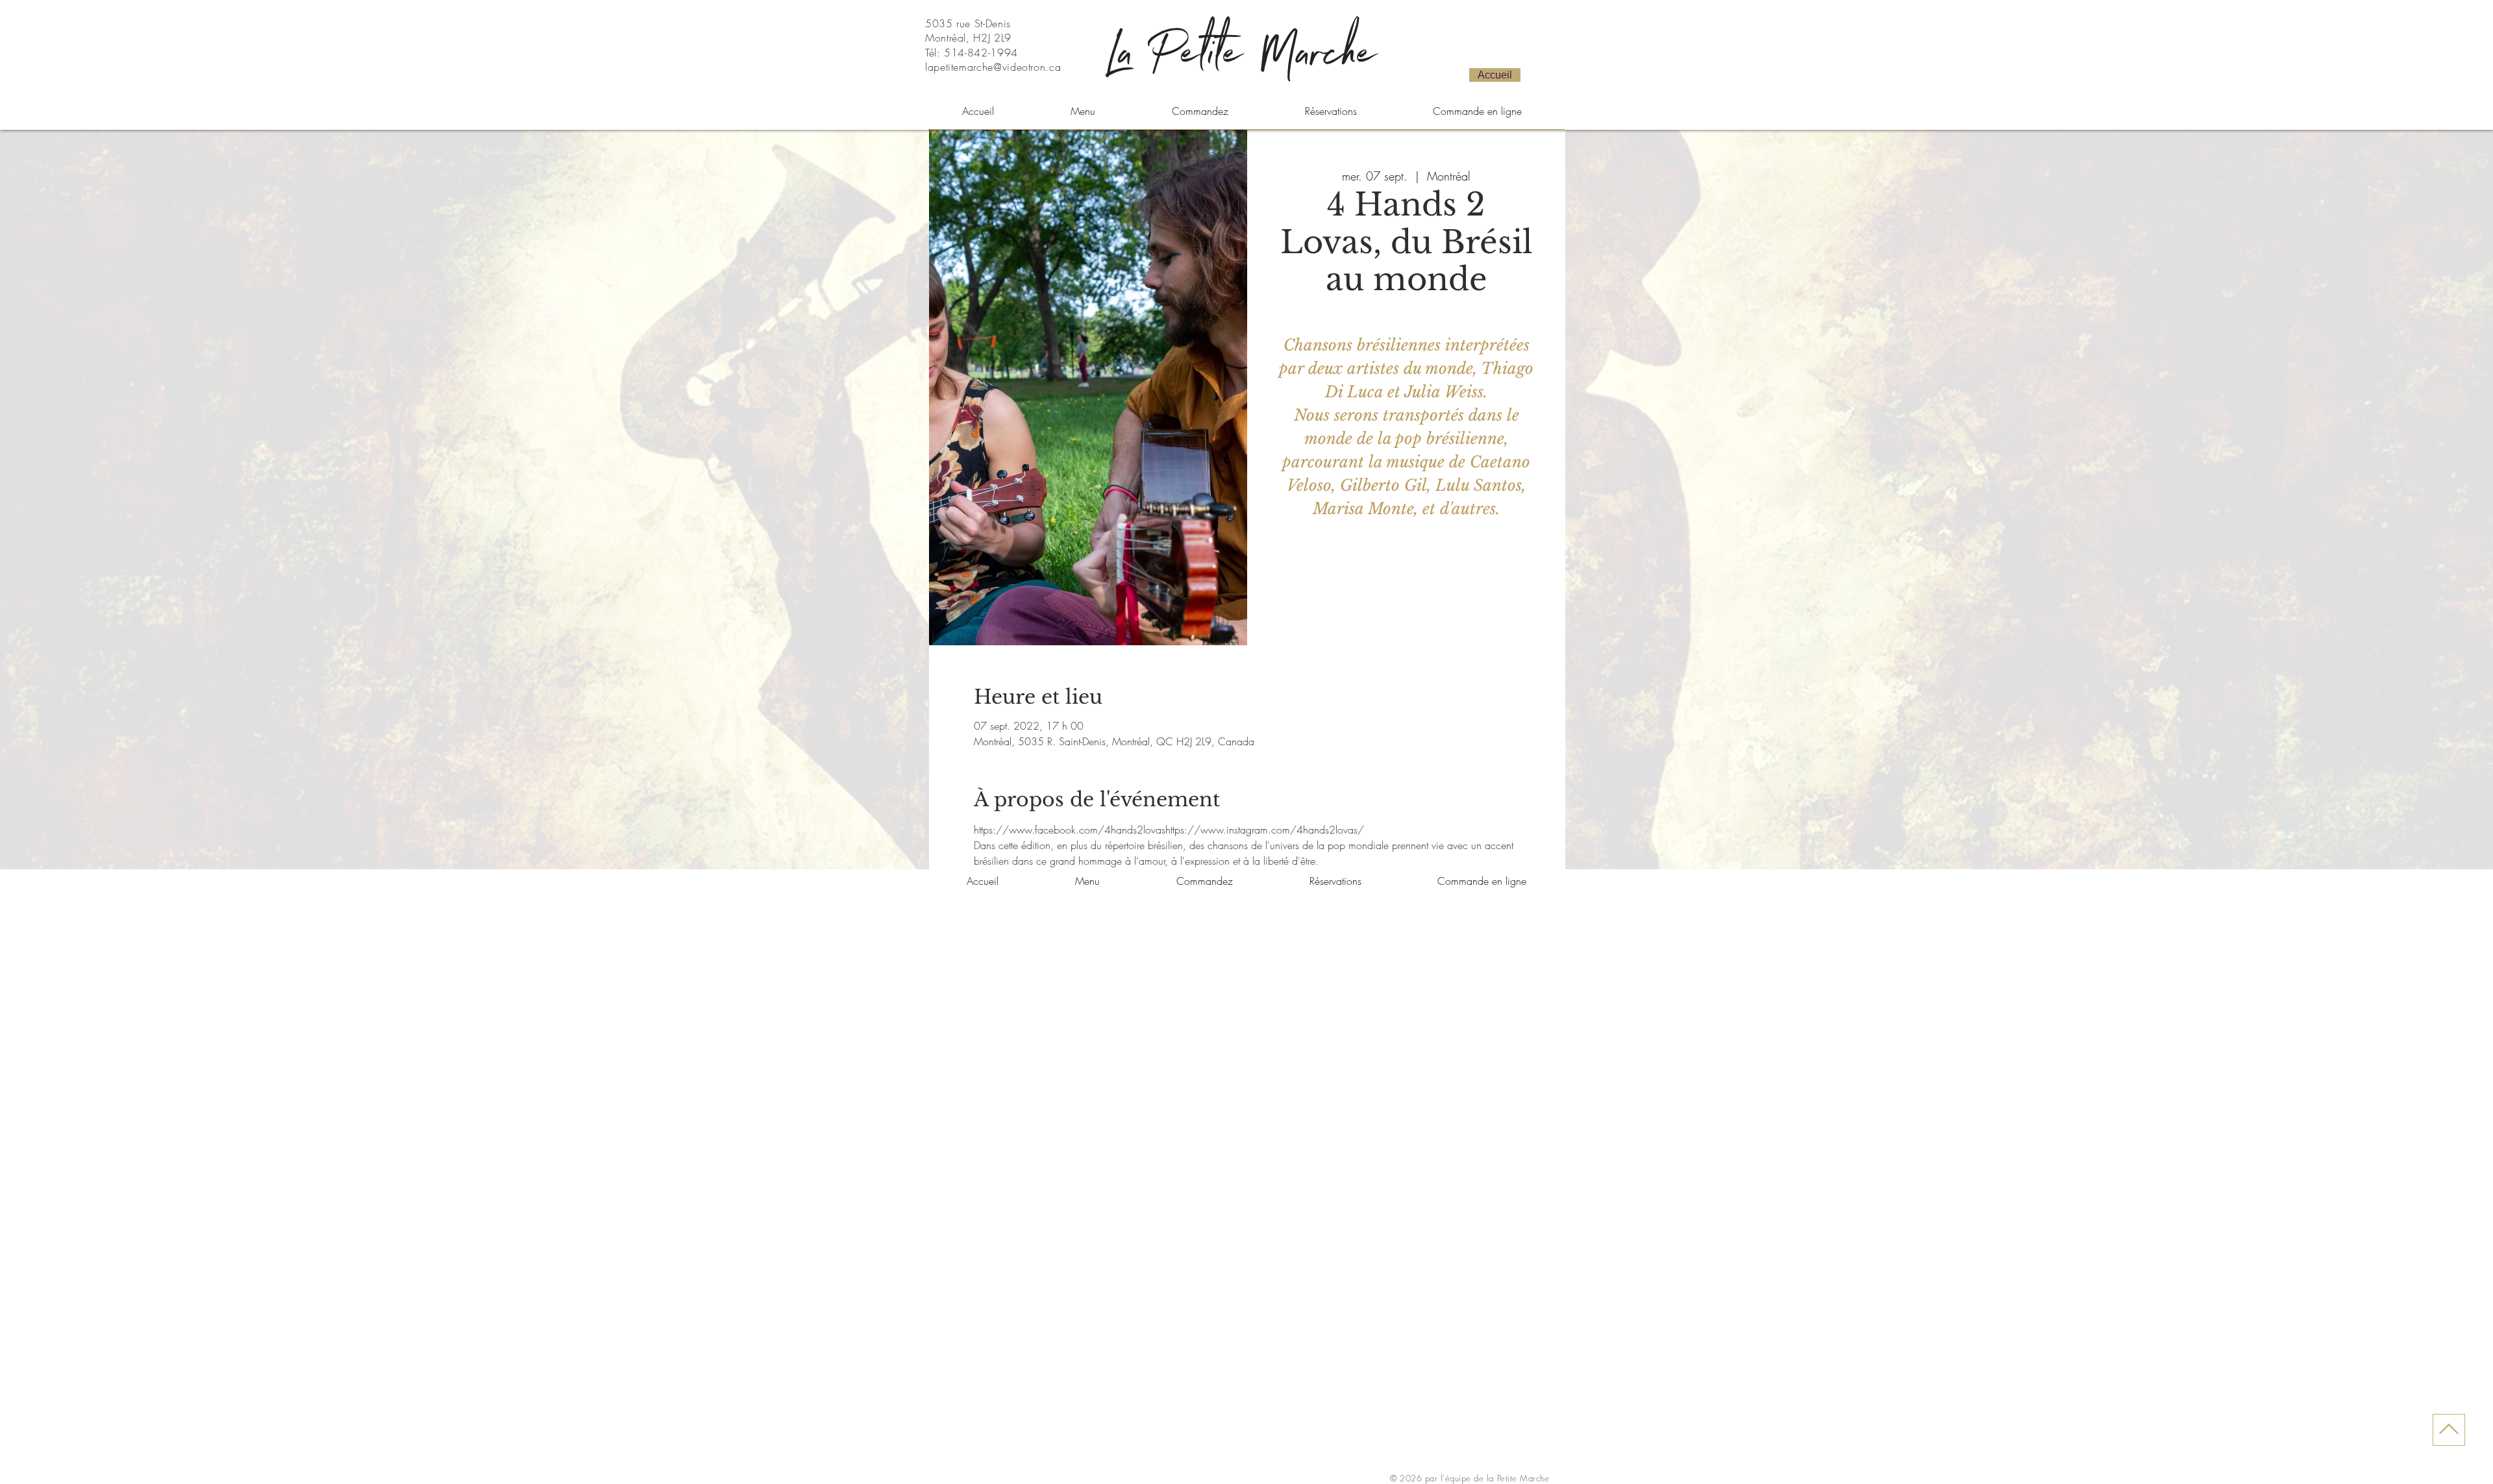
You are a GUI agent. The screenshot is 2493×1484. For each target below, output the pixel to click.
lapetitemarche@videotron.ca (993, 67)
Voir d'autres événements (1406, 585)
